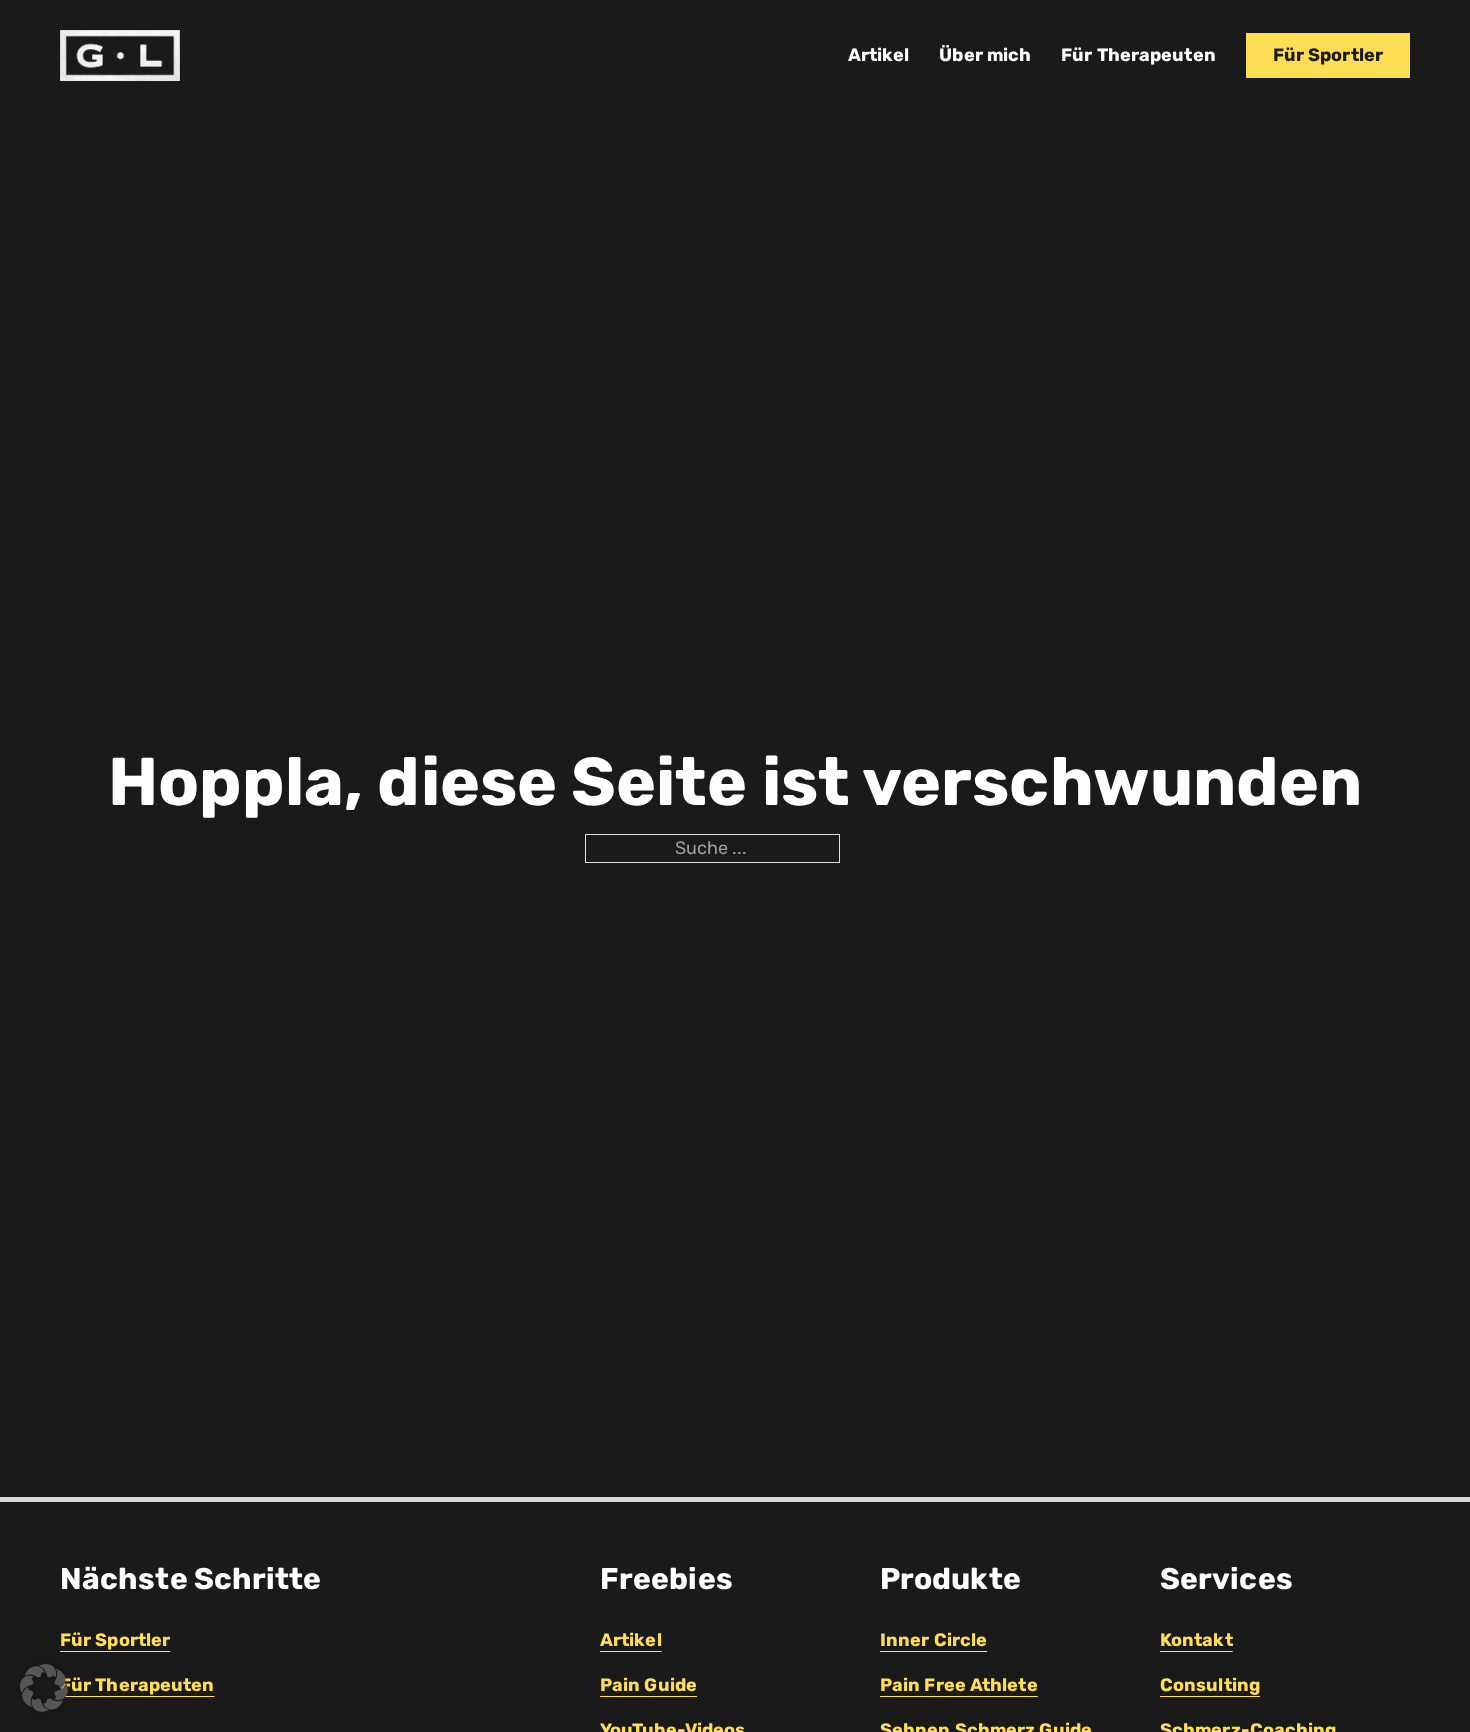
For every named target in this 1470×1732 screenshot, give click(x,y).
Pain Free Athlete (959, 1685)
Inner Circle (933, 1640)
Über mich (985, 55)
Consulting (1210, 1685)
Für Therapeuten (1138, 55)
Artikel (879, 55)
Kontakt (1196, 1640)
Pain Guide (648, 1685)
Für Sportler (1328, 55)
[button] (44, 1688)
